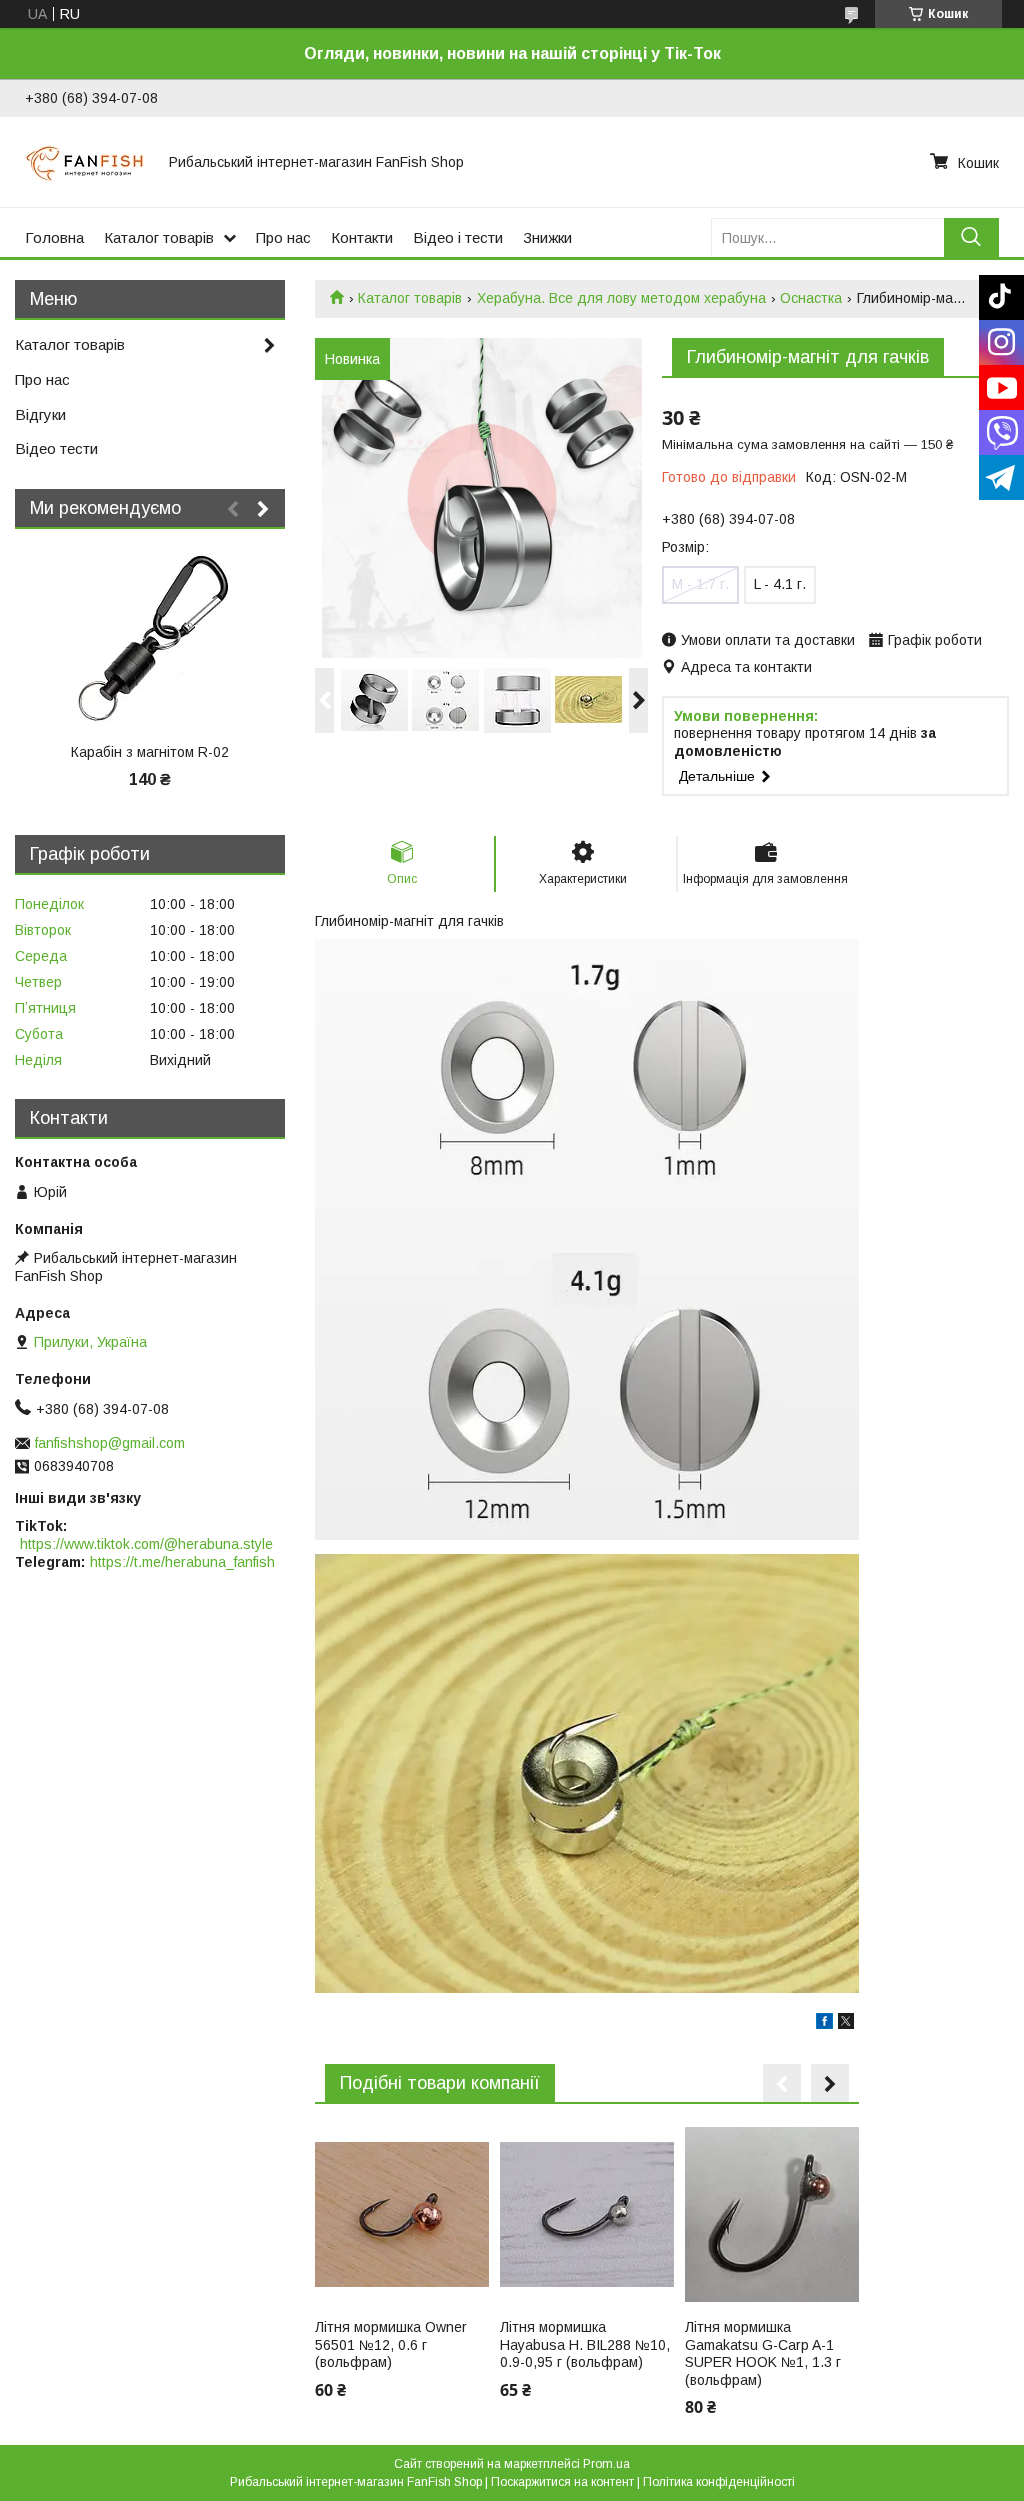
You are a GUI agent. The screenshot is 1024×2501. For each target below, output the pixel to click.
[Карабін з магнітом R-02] (150, 639)
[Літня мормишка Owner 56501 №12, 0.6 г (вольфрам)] (402, 2214)
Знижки (547, 237)
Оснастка (811, 298)
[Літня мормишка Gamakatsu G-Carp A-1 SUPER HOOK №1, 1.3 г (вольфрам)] (772, 2214)
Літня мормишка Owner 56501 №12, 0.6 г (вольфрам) (391, 2344)
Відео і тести (458, 237)
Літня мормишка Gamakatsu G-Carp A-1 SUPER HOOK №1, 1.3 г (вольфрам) (763, 2353)
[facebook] (824, 2024)
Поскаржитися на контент (562, 2482)
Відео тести (56, 448)
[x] (846, 2024)
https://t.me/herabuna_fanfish (182, 1562)
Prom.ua (606, 2464)
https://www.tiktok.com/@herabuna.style (146, 1544)
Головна (54, 237)
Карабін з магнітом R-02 (150, 752)
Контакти (362, 237)
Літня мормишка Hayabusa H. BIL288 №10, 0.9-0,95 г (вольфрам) (585, 2344)
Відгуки (40, 414)
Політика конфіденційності (719, 2482)
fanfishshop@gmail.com (110, 1443)
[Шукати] (971, 237)
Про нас (283, 237)
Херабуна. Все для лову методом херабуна (621, 298)
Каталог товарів (159, 237)
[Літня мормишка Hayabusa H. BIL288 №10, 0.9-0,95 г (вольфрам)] (587, 2214)
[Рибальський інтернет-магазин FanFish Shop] (85, 162)
